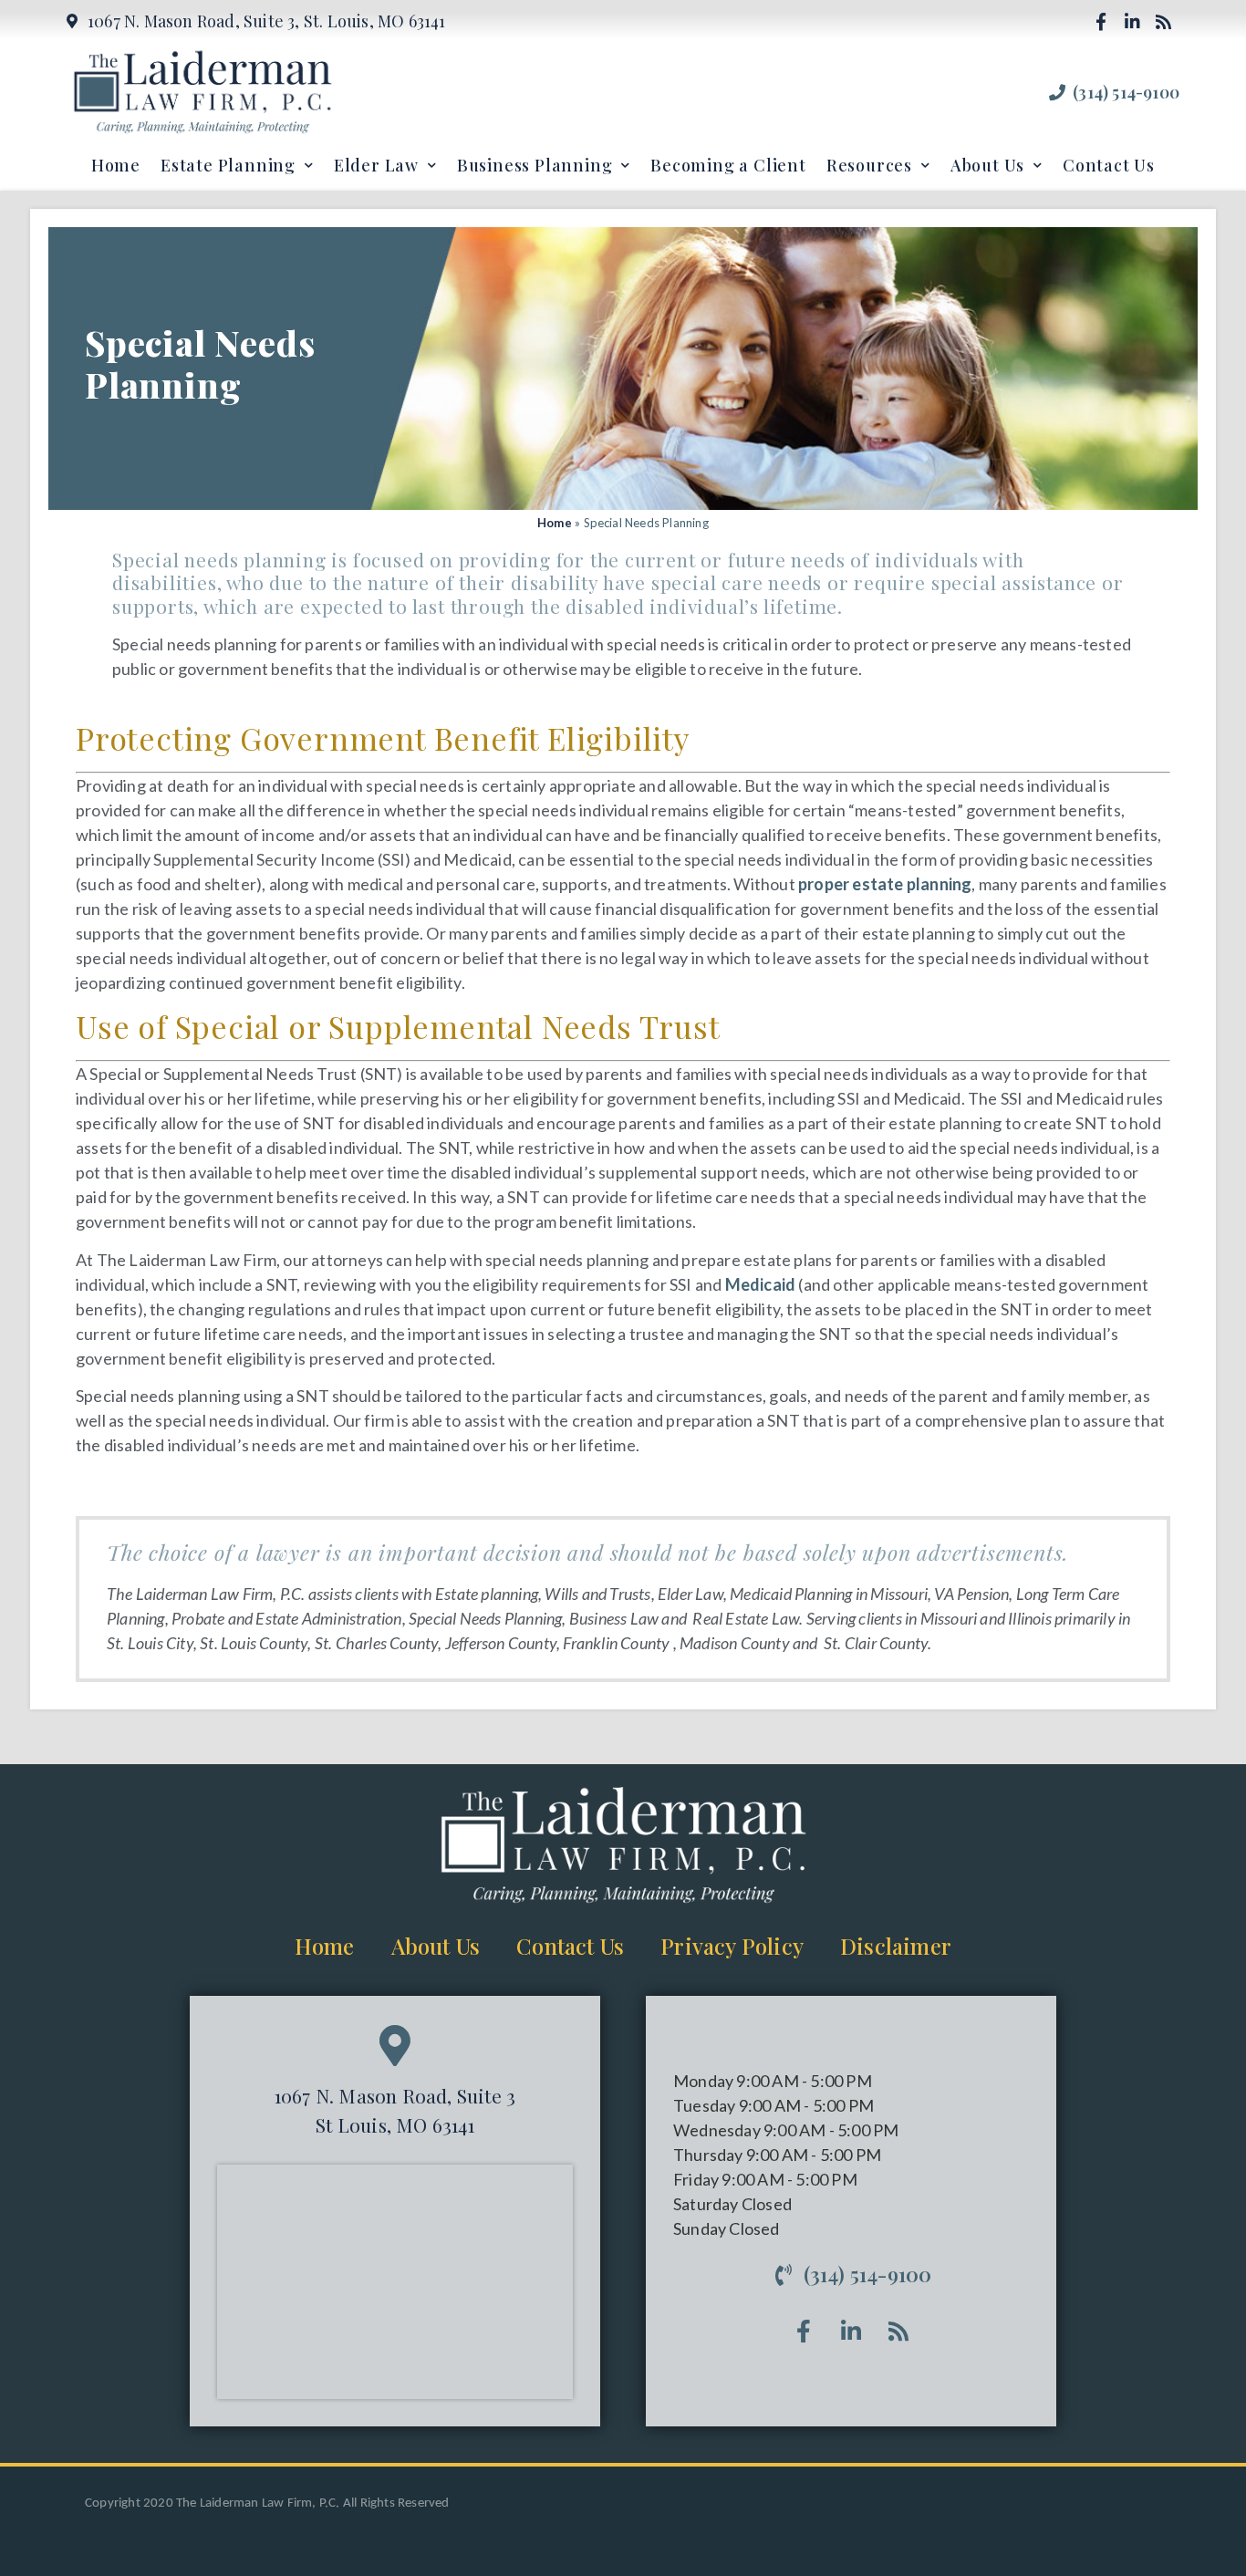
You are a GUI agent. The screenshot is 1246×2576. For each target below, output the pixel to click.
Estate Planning (228, 165)
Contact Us (1109, 165)
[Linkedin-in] (1132, 21)
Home (116, 165)
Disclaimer (896, 1946)
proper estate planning (885, 884)
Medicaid (761, 1284)
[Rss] (1164, 21)
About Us (987, 165)
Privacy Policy (732, 1946)
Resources (869, 165)
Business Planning (535, 165)
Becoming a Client (728, 165)
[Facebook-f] (1101, 21)
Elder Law (376, 165)
